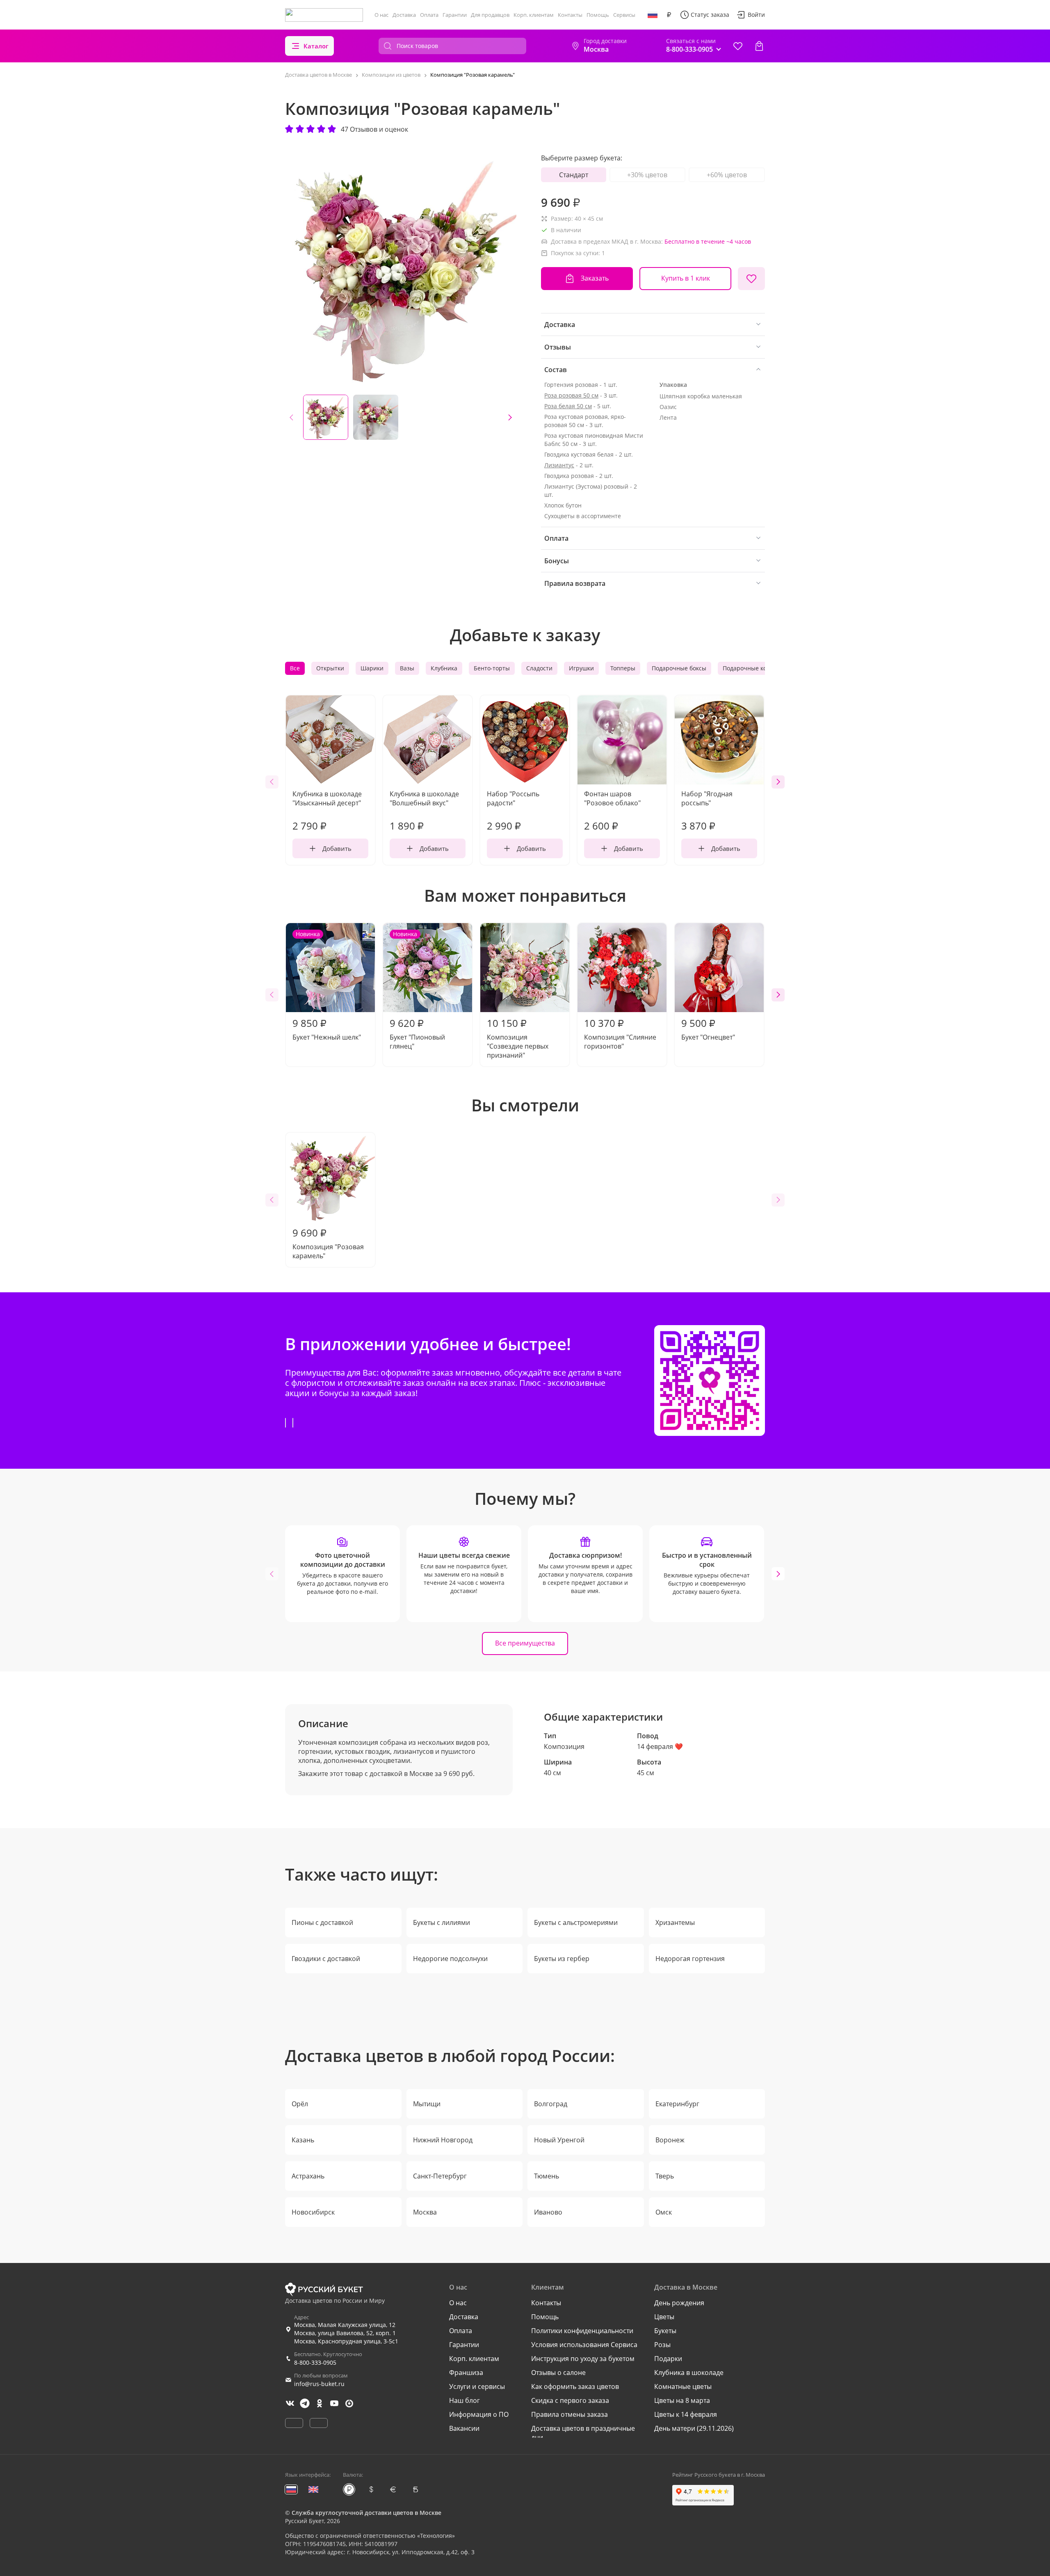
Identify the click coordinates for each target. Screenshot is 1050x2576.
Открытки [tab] (330, 668)
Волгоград (551, 2104)
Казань (303, 2140)
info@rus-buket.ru (319, 2384)
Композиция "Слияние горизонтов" (620, 1033)
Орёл (300, 2104)
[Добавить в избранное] (751, 279)
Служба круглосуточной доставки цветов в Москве (366, 2513)
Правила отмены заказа (570, 2414)
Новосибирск (313, 2212)
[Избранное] (738, 46)
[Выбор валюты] (669, 15)
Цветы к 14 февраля (686, 2414)
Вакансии (464, 2428)
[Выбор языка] (653, 15)
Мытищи (427, 2104)
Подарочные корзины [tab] (754, 668)
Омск (664, 2212)
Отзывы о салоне (558, 2373)
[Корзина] (759, 46)
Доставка (404, 15)
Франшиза (466, 2373)
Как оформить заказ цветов (575, 2386)
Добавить (337, 848)
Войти (756, 15)
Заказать (595, 278)
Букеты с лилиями (442, 1922)
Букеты (665, 2331)
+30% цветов (647, 175)
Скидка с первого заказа (570, 2400)
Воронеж (670, 2140)
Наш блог (465, 2400)
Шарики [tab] (372, 668)
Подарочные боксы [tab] (679, 668)
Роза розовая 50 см (571, 395)
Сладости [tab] (539, 668)
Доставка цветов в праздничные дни (583, 2433)
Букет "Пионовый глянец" (417, 990)
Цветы (664, 2317)
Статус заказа (710, 15)
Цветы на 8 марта (682, 2400)
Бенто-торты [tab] (492, 668)
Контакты (570, 15)
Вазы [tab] (407, 668)
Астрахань (308, 2176)
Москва (425, 2212)
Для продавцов (490, 15)
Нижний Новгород (443, 2140)
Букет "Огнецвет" (708, 1029)
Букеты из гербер (562, 1959)
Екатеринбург (677, 2104)
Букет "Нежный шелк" (327, 986)
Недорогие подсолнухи (450, 1959)
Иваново (548, 2212)
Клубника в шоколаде (689, 2373)
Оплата (429, 15)
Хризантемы (675, 1922)
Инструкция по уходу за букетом (583, 2359)
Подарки (668, 2359)
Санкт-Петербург (440, 2176)
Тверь (665, 2176)
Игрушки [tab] (581, 668)
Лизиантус (559, 465)
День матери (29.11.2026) (694, 2428)
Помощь (598, 15)
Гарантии (455, 15)
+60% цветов (727, 175)
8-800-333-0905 (315, 2362)
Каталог (316, 46)
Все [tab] (295, 668)
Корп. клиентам (534, 15)
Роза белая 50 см (568, 406)
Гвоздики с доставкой (326, 1959)
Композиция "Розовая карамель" (328, 1243)
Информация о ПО (479, 2414)
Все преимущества (525, 1643)
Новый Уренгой (559, 2140)
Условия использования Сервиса (584, 2345)
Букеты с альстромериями (576, 1922)
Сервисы (624, 15)
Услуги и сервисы (477, 2386)
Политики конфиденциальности (582, 2331)
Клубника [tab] (444, 668)
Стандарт (574, 175)
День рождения (679, 2303)
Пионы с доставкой (322, 1922)
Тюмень (547, 2176)
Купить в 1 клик (686, 278)
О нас (381, 15)
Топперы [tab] (623, 668)
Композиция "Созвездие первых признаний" (518, 1038)
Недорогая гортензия (690, 1959)
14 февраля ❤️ (660, 1746)
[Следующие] (510, 417)
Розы (662, 2345)
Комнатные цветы (683, 2386)
